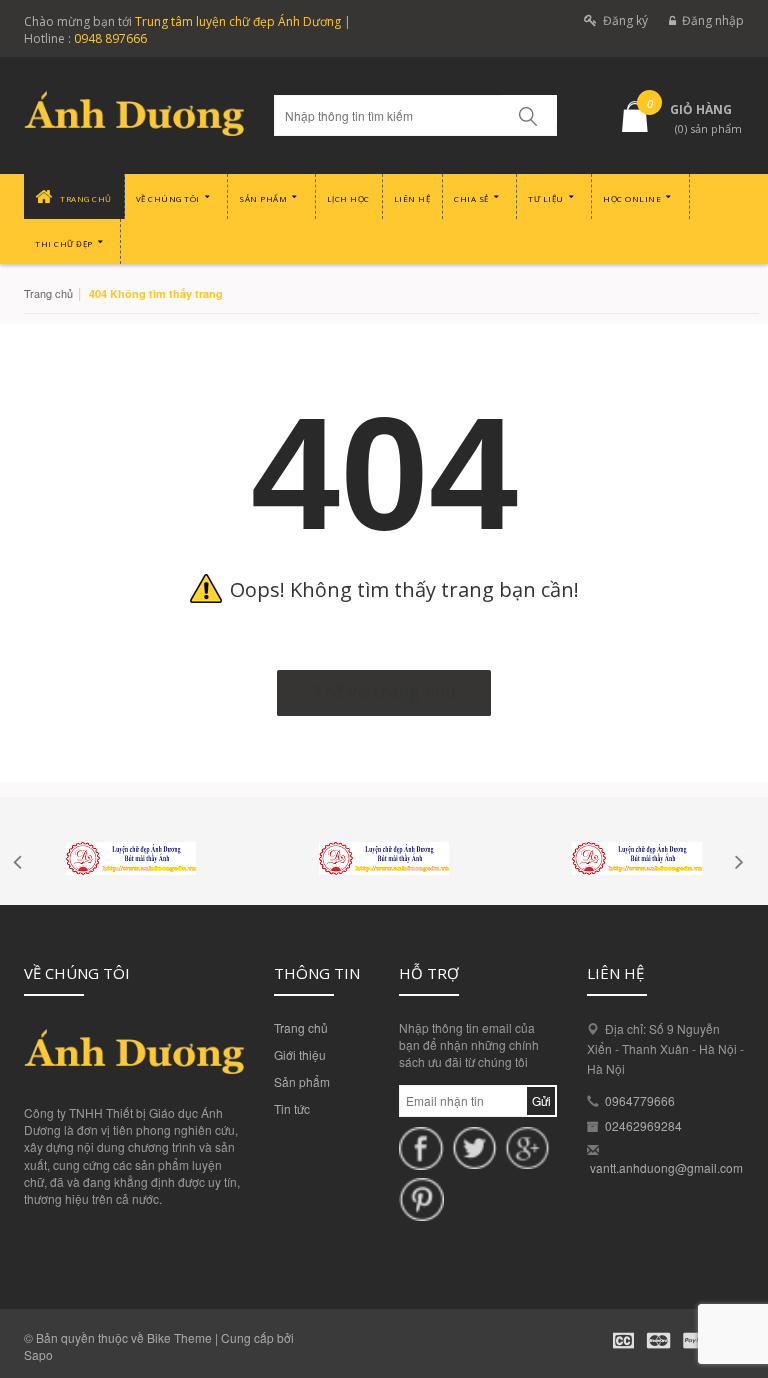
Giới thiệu (300, 1054)
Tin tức (292, 1108)
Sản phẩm (302, 1081)
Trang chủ (301, 1027)
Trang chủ (48, 293)
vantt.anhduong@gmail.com (666, 1167)
